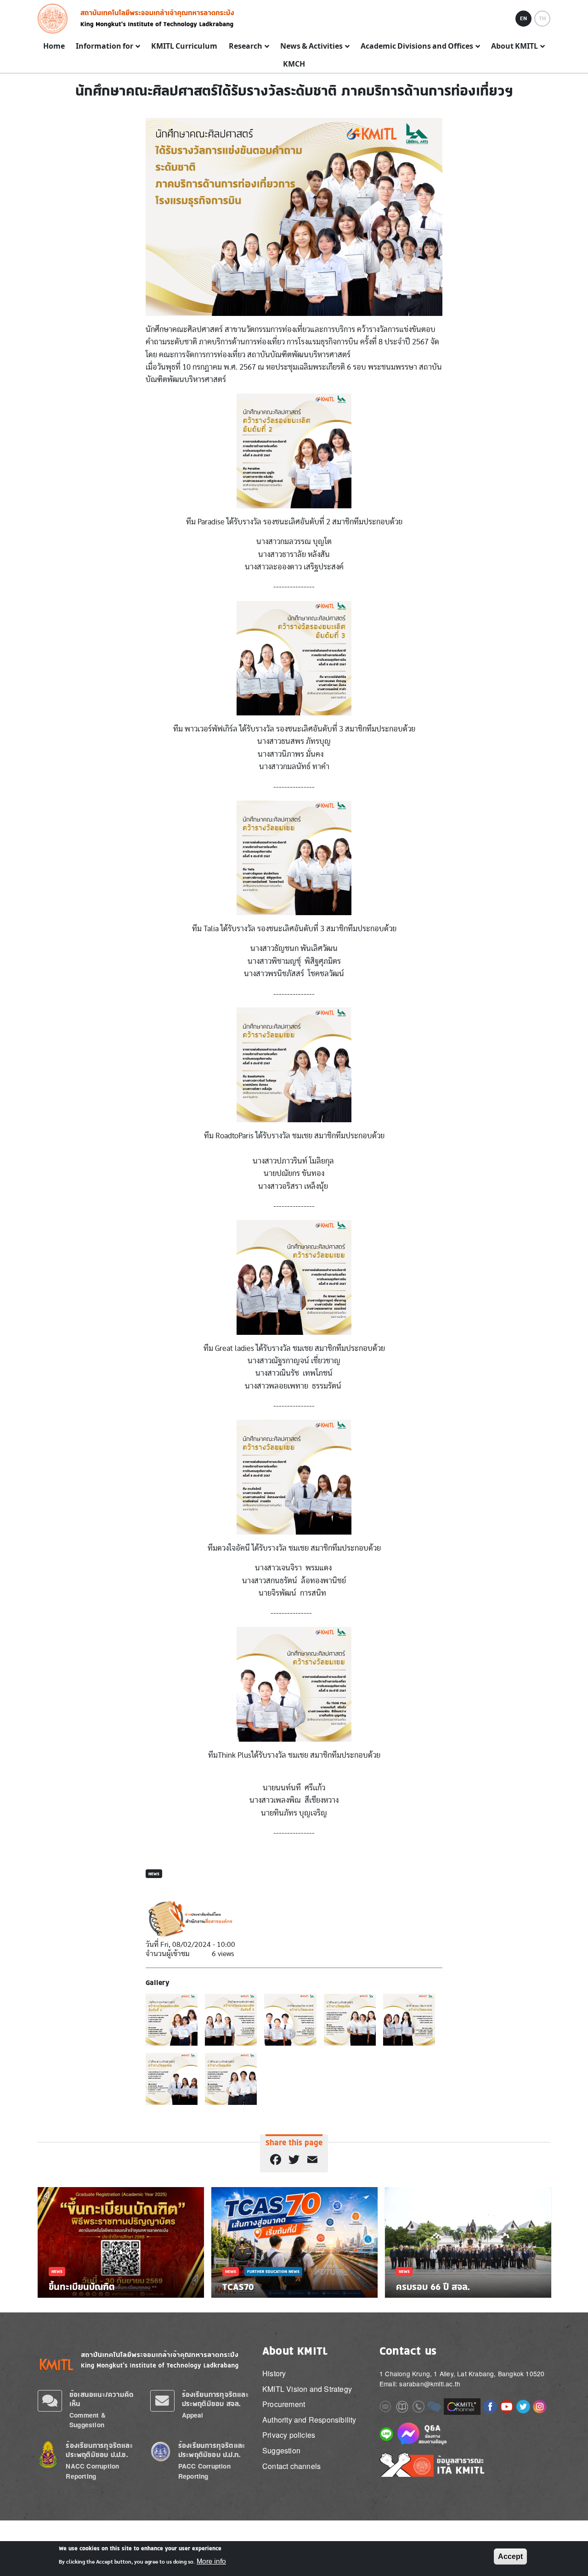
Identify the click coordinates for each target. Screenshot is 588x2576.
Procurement (284, 2404)
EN (523, 18)
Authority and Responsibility (309, 2420)
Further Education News (273, 2271)
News (154, 1874)
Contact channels (291, 2466)
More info (211, 2561)
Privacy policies (289, 2435)
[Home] (55, 19)
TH (542, 18)
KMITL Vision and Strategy (307, 2389)
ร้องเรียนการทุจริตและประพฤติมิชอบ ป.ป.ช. (99, 2450)
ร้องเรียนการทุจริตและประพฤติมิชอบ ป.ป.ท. (212, 2450)
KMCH (294, 64)
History (274, 2373)
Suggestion (281, 2450)
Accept (510, 2556)
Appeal (193, 2415)
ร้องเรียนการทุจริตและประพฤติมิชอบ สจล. (215, 2399)
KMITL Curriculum (184, 46)
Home (54, 46)
